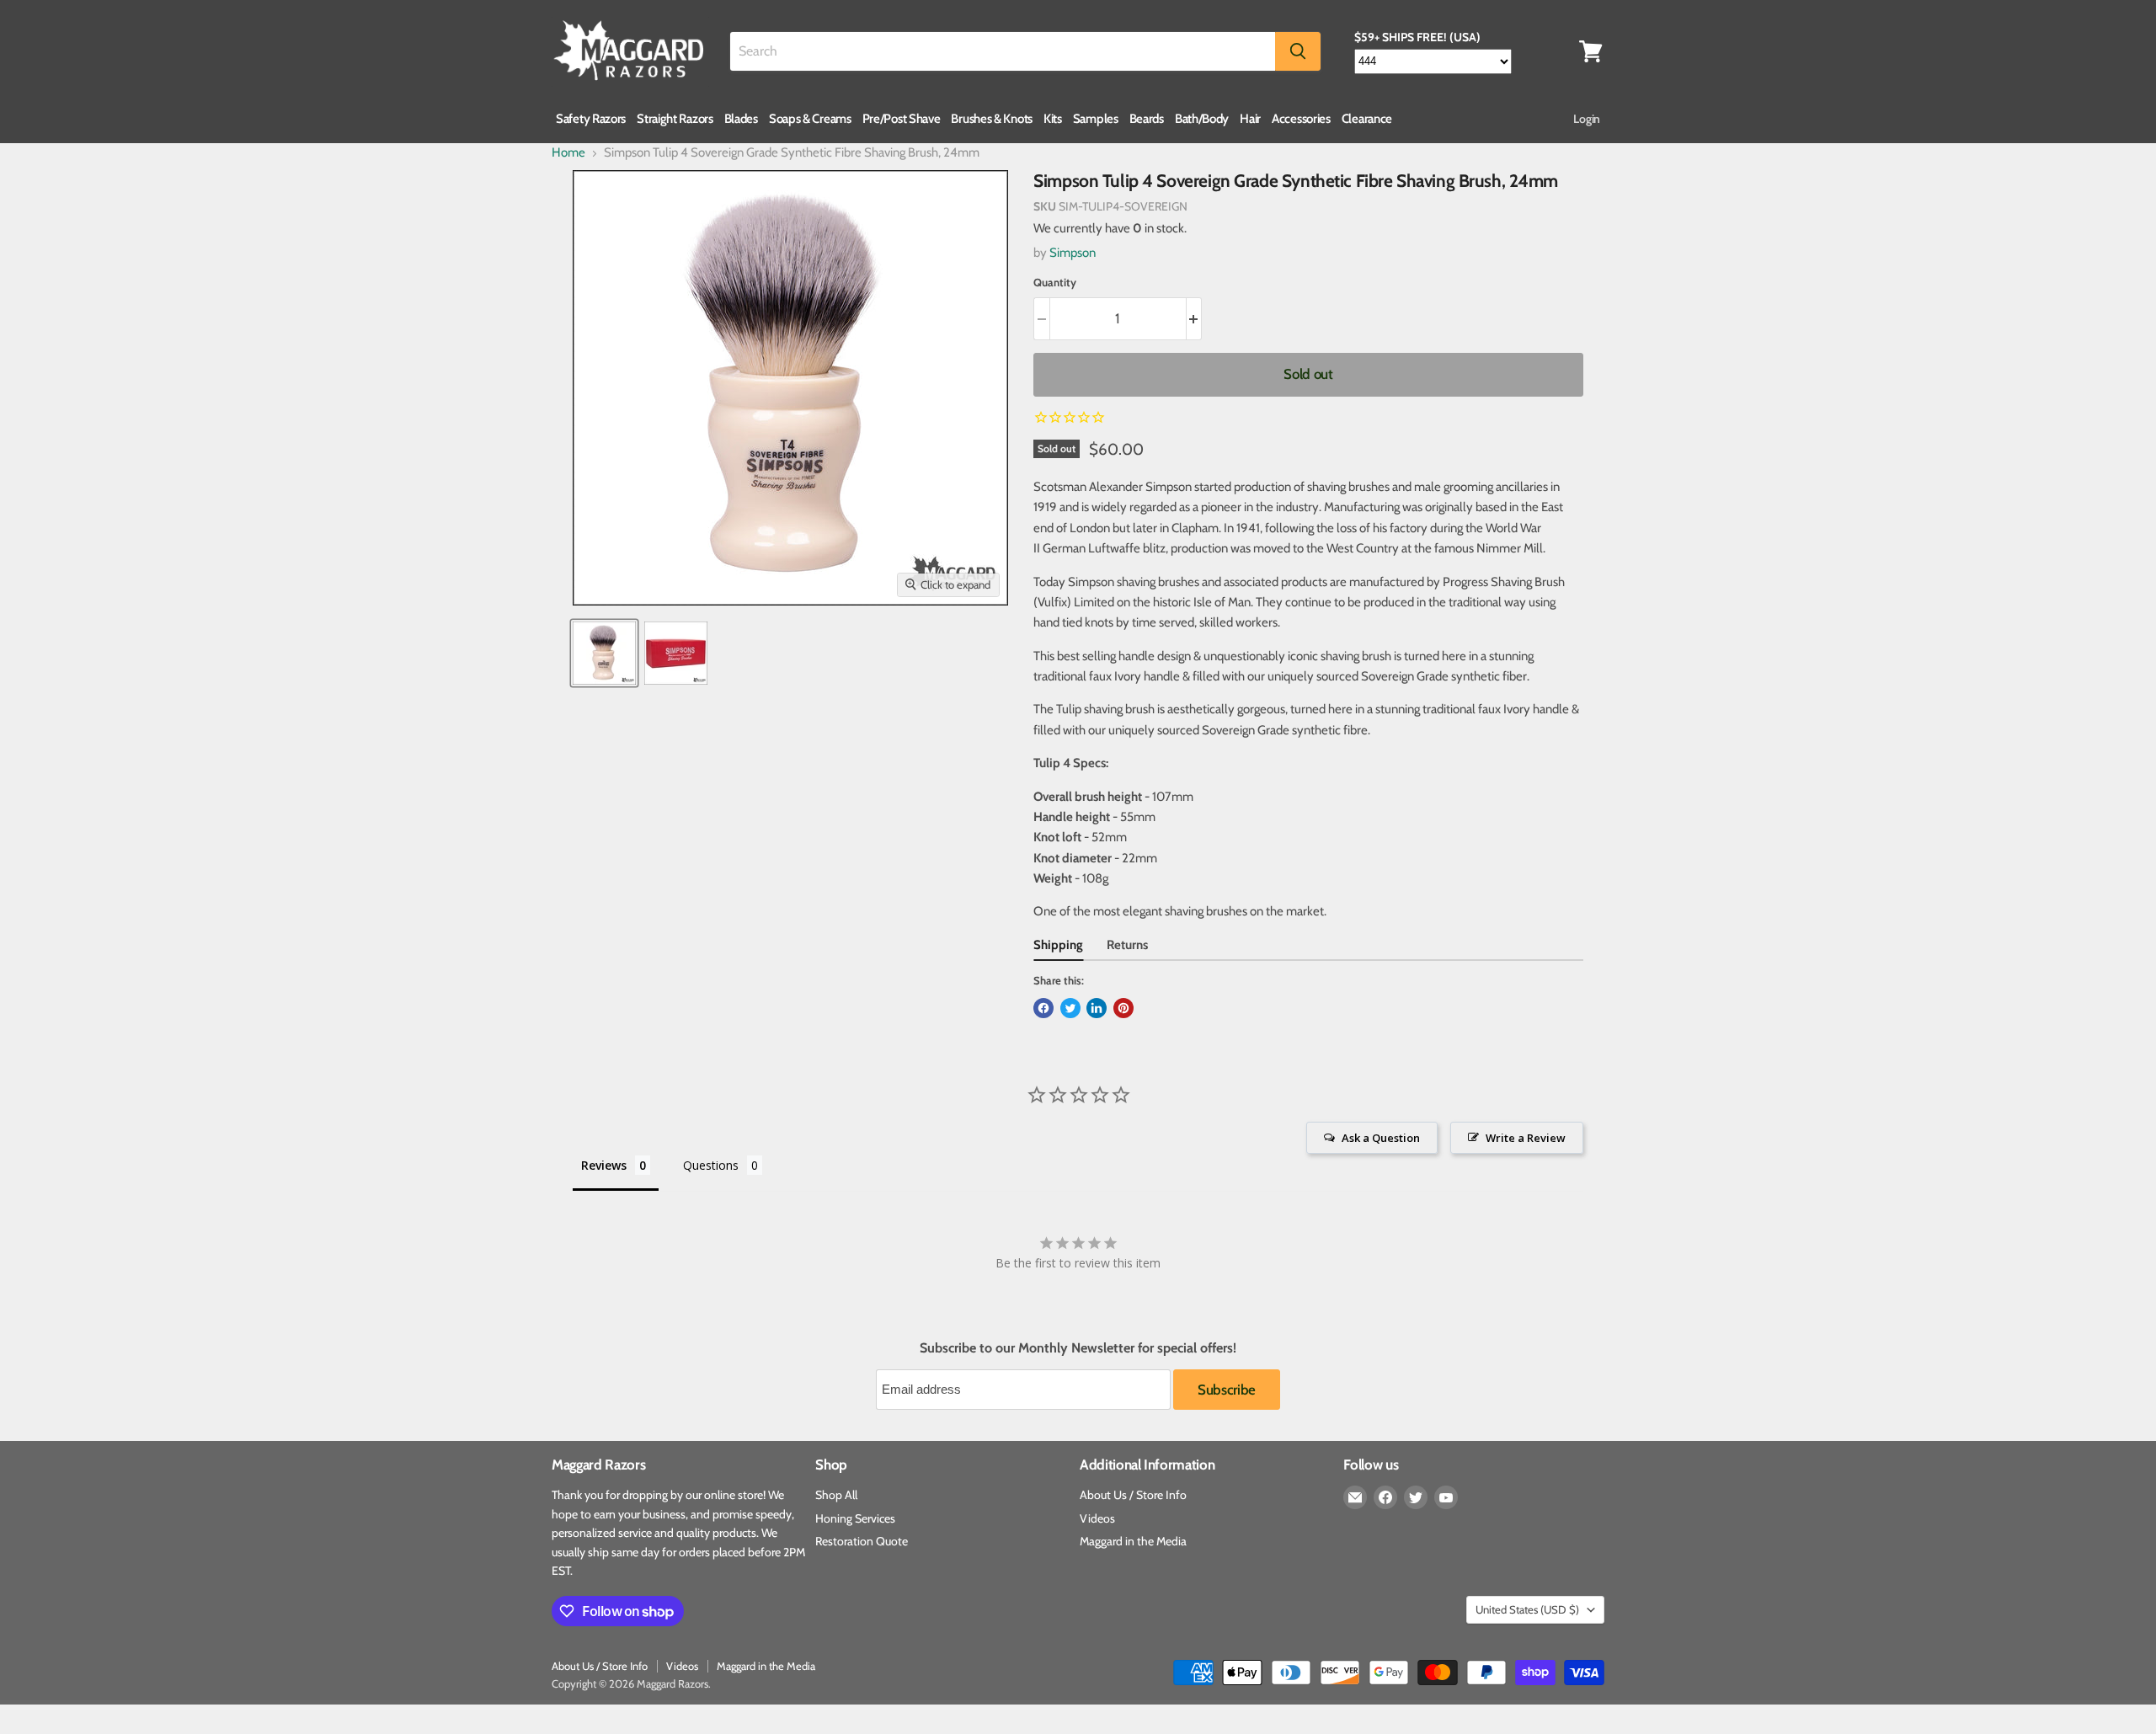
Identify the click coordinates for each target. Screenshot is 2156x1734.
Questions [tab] (711, 1165)
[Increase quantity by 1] (1195, 319)
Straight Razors (675, 119)
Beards (1147, 119)
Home (568, 153)
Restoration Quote (862, 1541)
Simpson (1073, 253)
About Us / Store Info (1133, 1495)
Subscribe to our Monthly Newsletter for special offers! (1078, 1348)
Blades (741, 119)
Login (1587, 119)
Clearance (1367, 119)
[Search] (1298, 51)
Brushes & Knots (992, 119)
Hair (1250, 119)
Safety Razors (591, 119)
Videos (1097, 1518)
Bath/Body (1202, 119)
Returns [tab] (1127, 945)
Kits (1053, 119)
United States (1527, 1609)
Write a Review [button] (1526, 1138)
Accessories (1301, 119)
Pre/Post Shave (902, 119)
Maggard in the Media (1133, 1541)
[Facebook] (1385, 1497)
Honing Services (855, 1518)
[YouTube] (1446, 1497)
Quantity (1055, 283)
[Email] (1355, 1497)
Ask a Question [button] (1381, 1138)
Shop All (836, 1495)
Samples (1096, 119)
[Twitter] (1416, 1497)
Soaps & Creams (810, 119)
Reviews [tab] (604, 1165)
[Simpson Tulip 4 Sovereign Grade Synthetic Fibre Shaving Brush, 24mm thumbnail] (604, 653)
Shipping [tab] (1058, 945)
